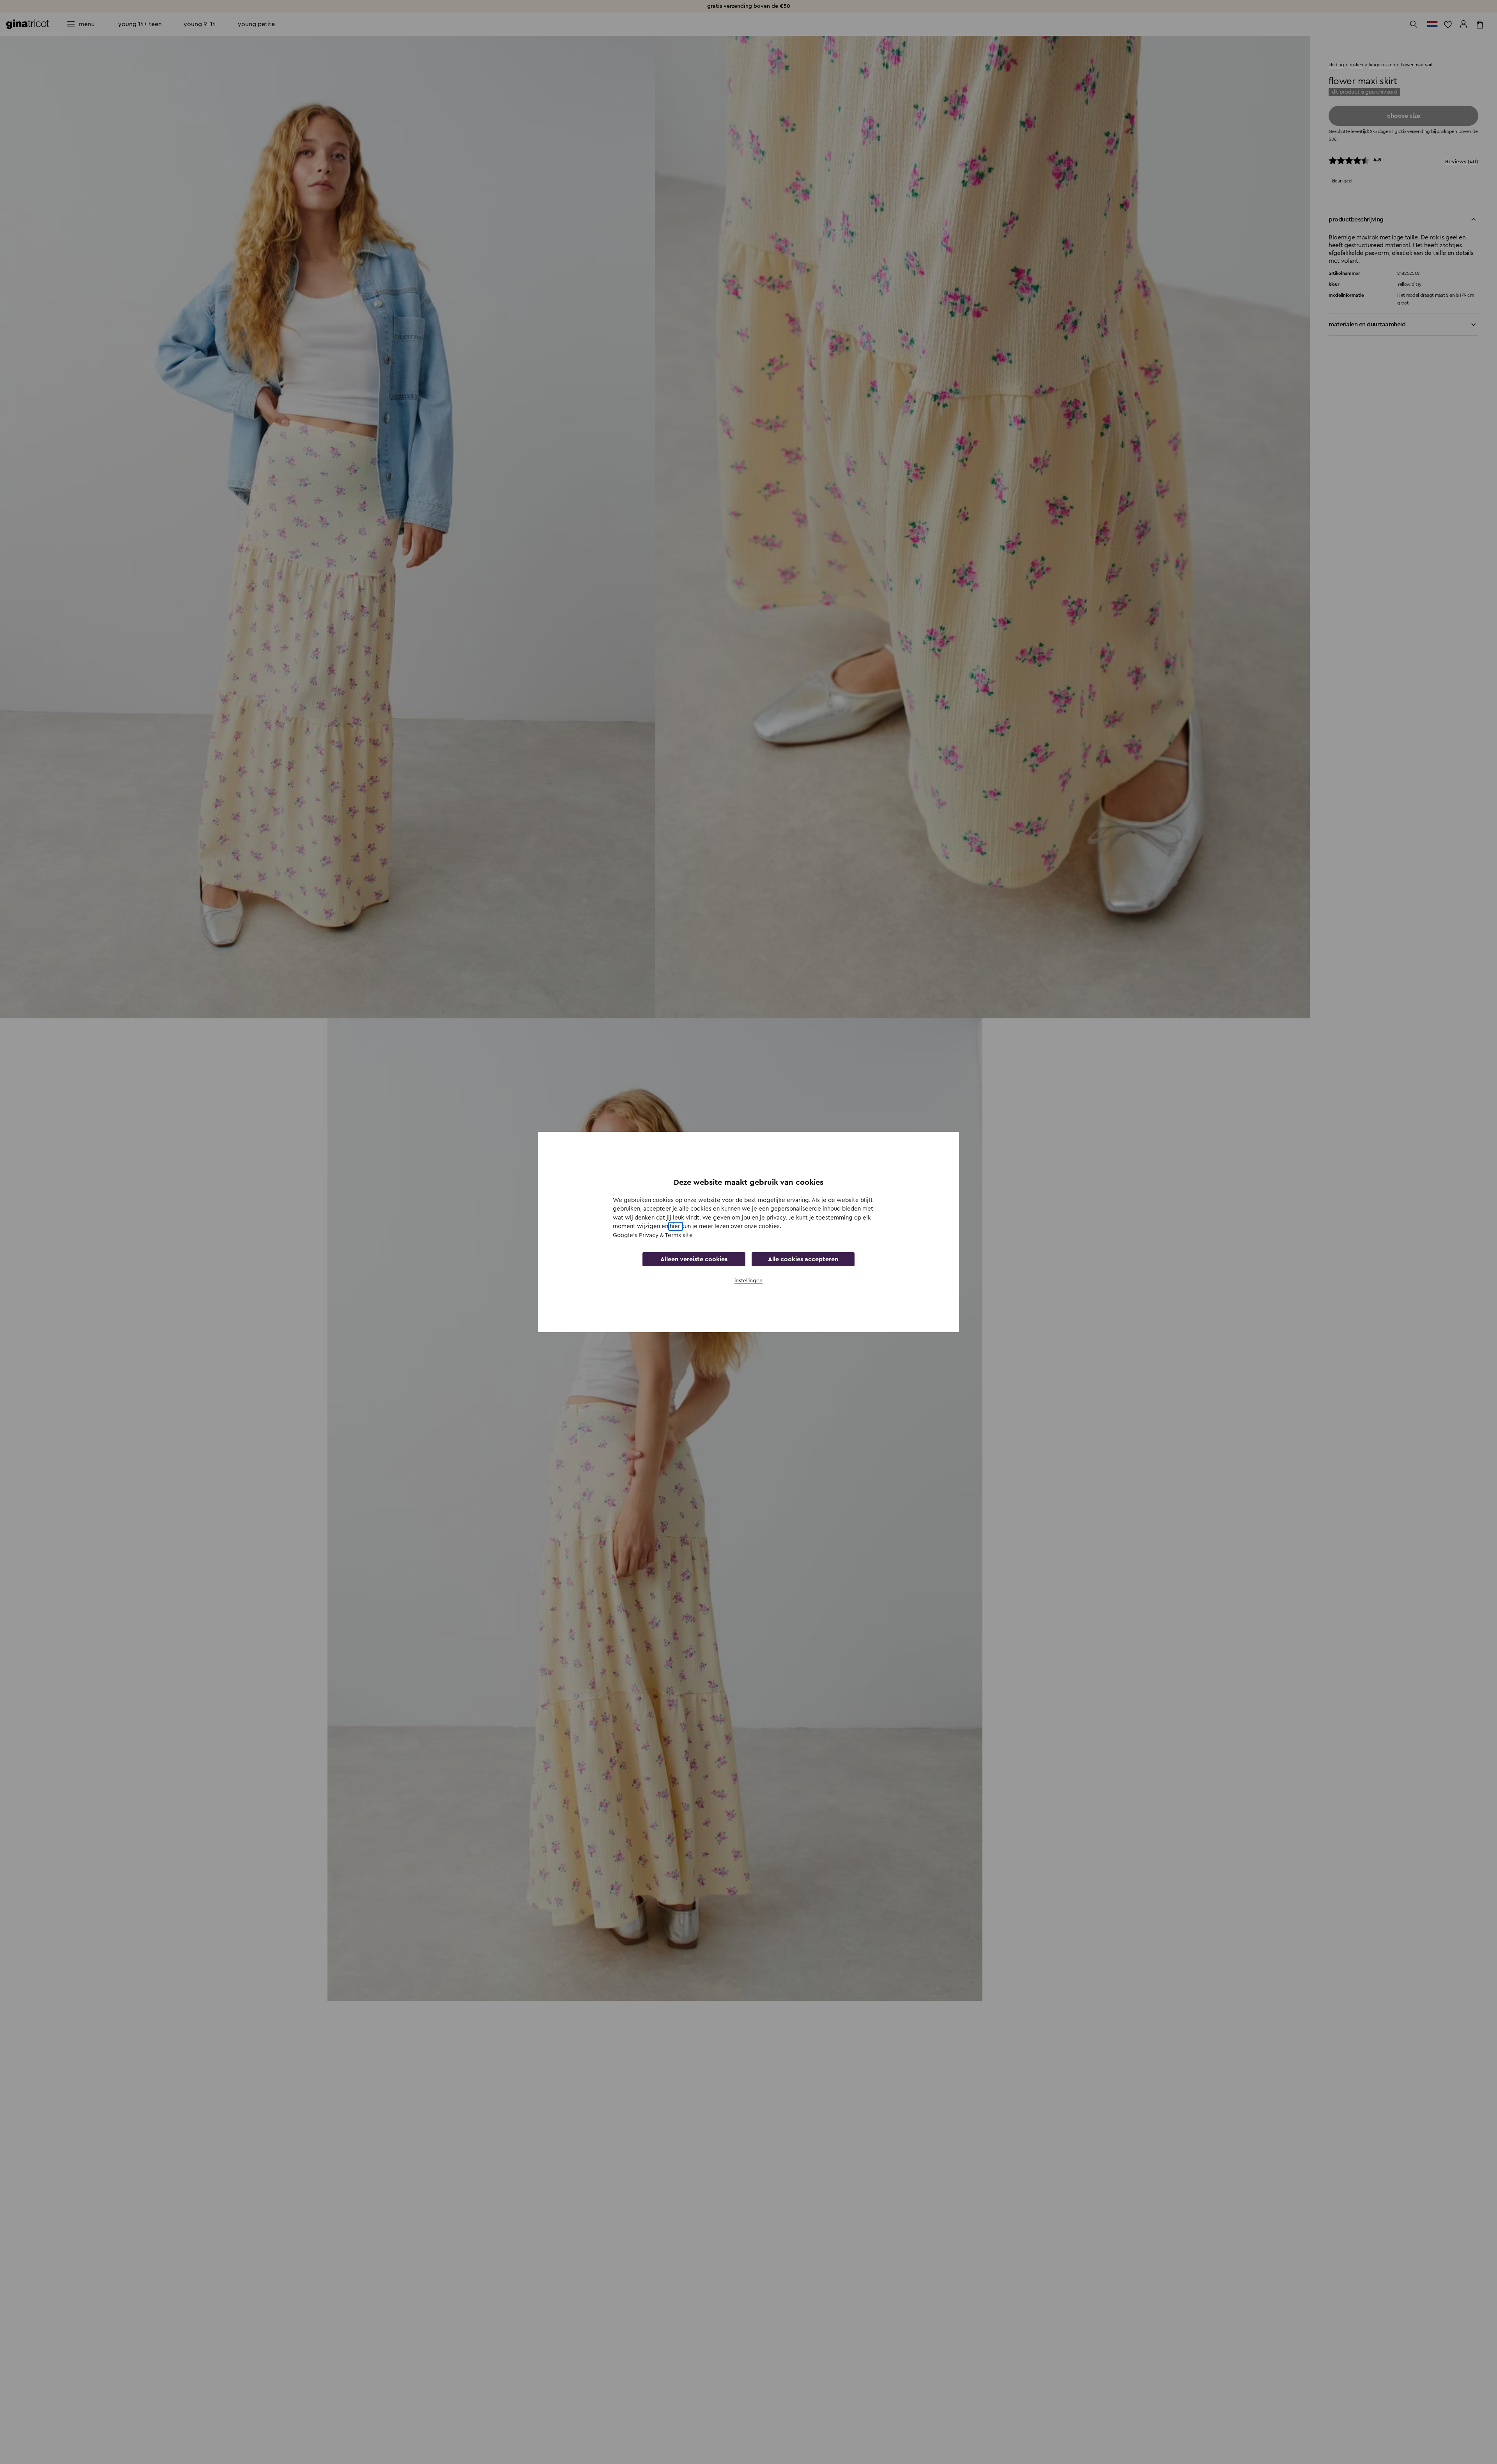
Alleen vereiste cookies (694, 1259)
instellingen (748, 1281)
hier (676, 1226)
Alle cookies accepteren (803, 1259)
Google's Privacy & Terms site (653, 1235)
